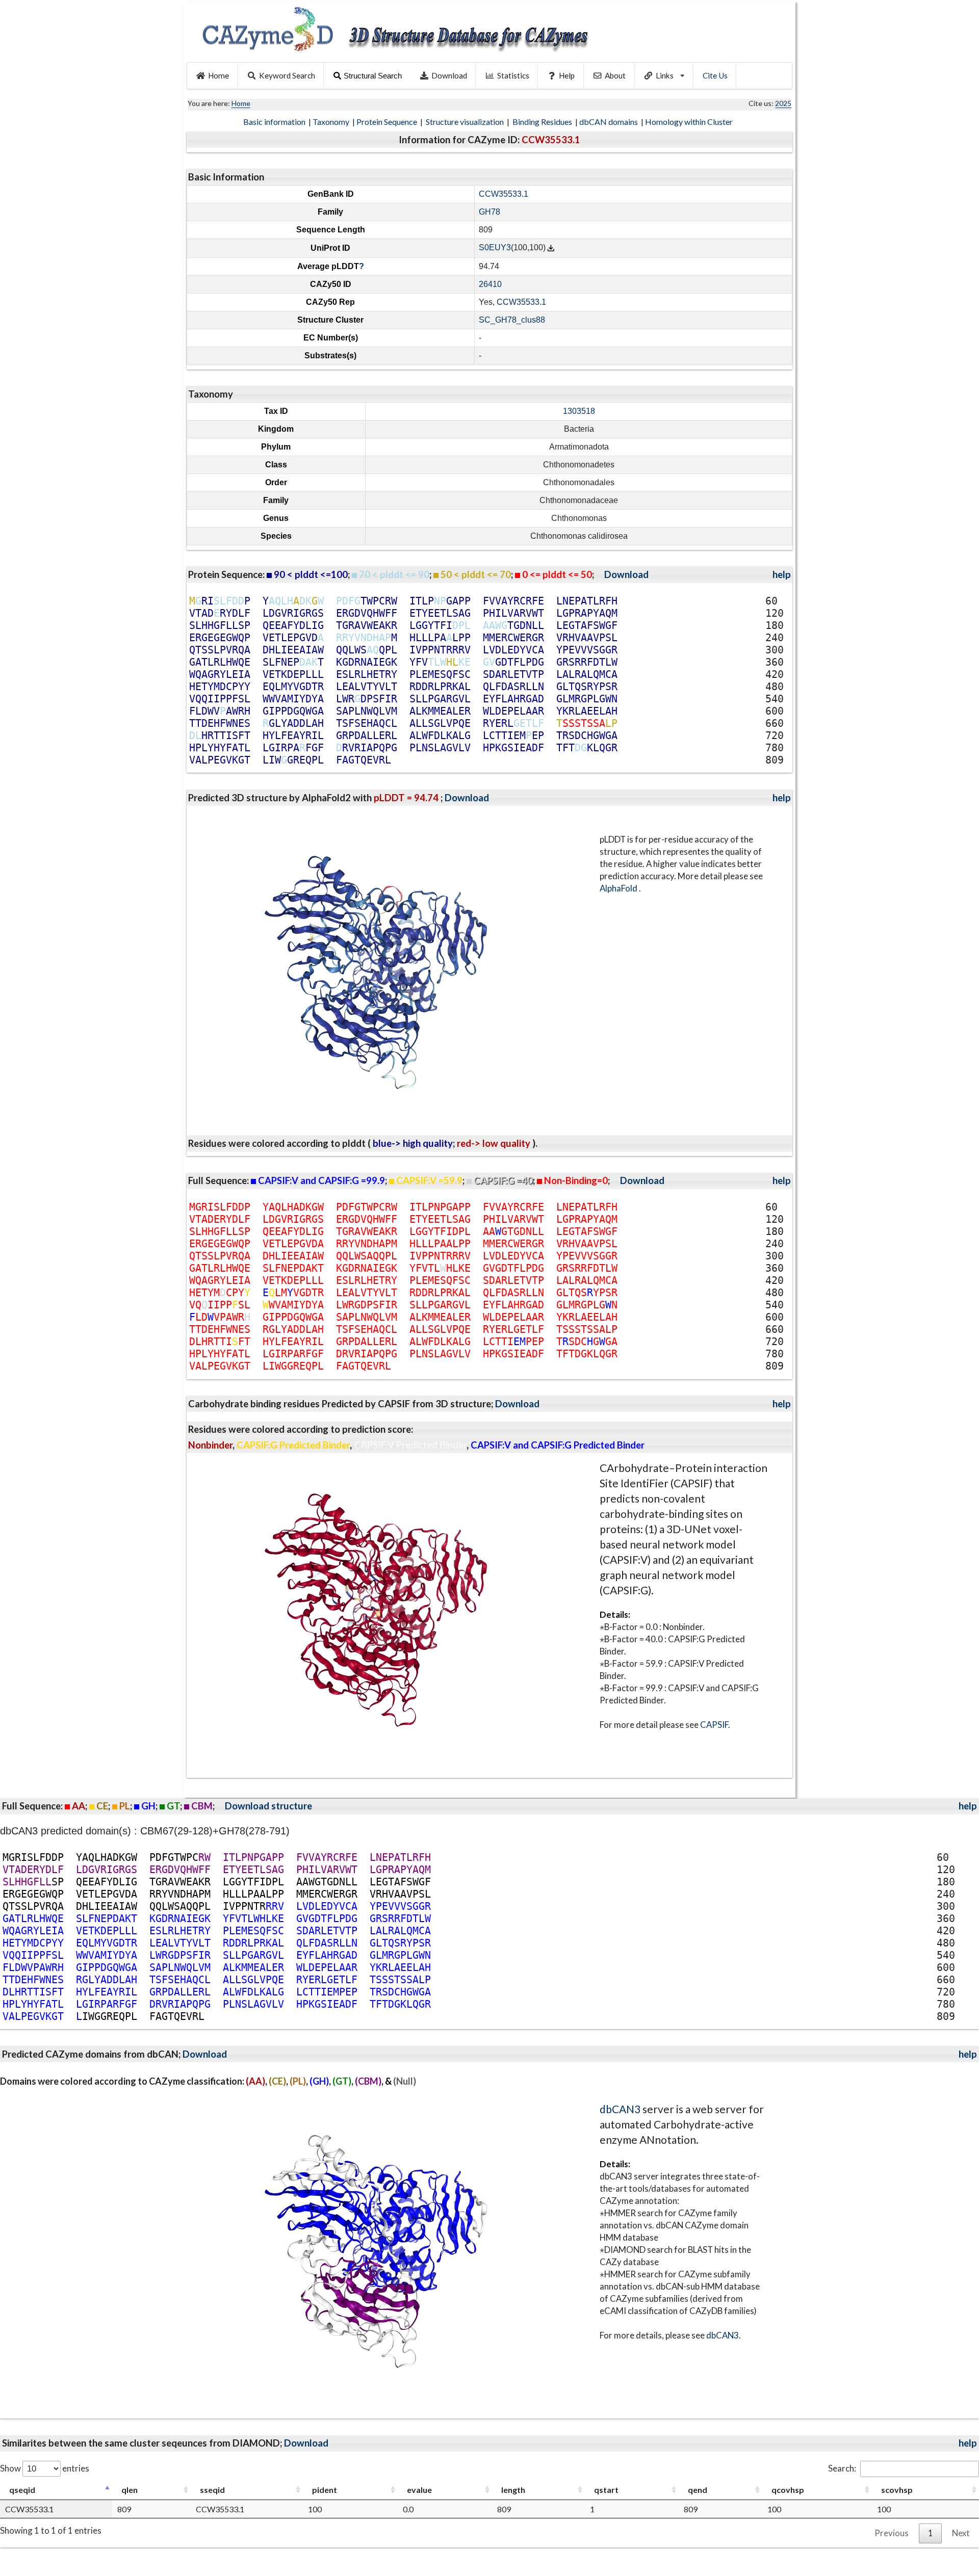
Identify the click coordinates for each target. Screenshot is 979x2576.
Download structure (268, 1806)
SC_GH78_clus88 (512, 320)
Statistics (513, 75)
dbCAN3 (620, 2109)
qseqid (22, 2490)
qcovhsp (788, 2490)
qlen (130, 2490)
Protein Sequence (388, 122)
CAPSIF (714, 1725)
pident (325, 2490)
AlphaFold (619, 888)
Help (567, 75)
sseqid (212, 2490)
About (615, 75)
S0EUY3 (495, 248)
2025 (783, 103)
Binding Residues (543, 122)
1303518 (579, 411)
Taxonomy (332, 122)
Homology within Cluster (690, 122)
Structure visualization (466, 122)
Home (218, 75)
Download (449, 75)
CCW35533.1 (504, 194)
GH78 (489, 212)
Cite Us (715, 75)
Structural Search (373, 76)
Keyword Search (287, 75)
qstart (606, 2490)
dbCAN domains (609, 122)
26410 (490, 284)
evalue (419, 2490)
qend (698, 2490)
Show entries (45, 2468)
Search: (842, 2468)
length (513, 2490)
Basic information (275, 122)
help (782, 574)
